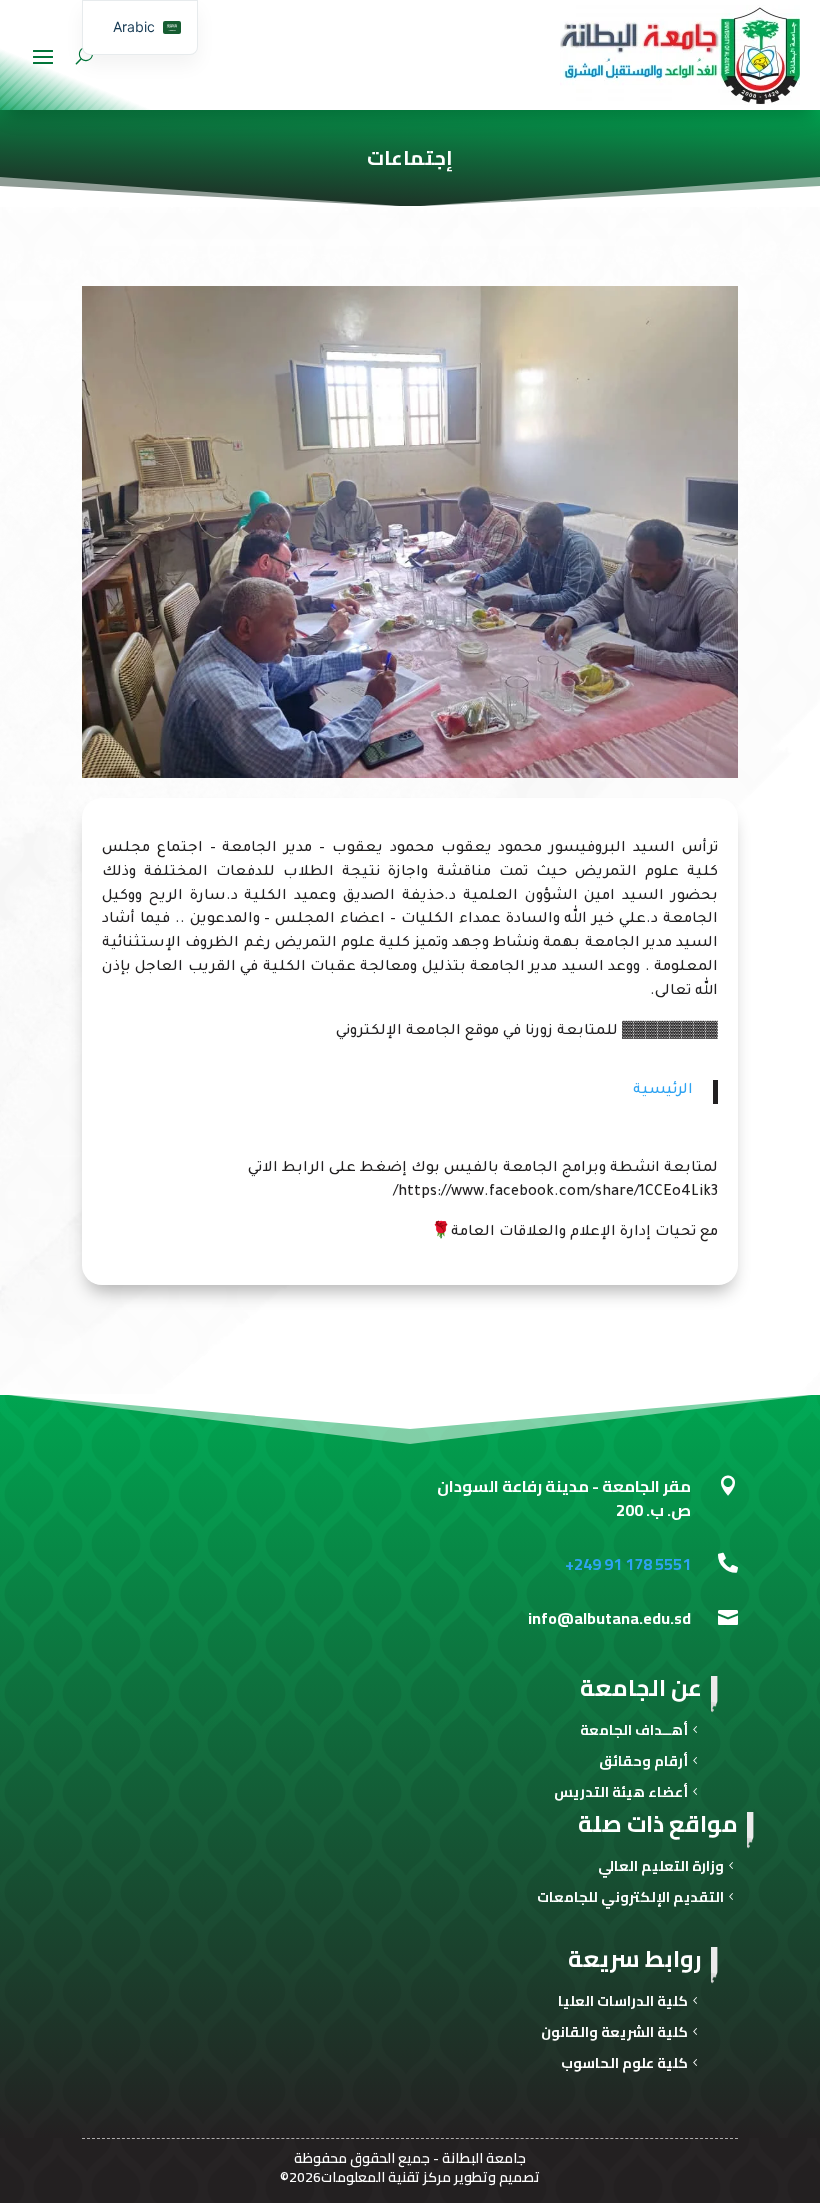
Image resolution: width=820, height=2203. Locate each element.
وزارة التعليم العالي (661, 1868)
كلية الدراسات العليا (623, 2003)
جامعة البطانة (484, 2158)
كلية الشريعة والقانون (614, 2034)
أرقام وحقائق (643, 1763)
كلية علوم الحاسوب (624, 2065)
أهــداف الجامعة (634, 1732)
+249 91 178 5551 (628, 1564)
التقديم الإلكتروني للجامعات (630, 1899)
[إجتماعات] (410, 775)
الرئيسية (663, 1091)
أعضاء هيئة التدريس (621, 1794)
